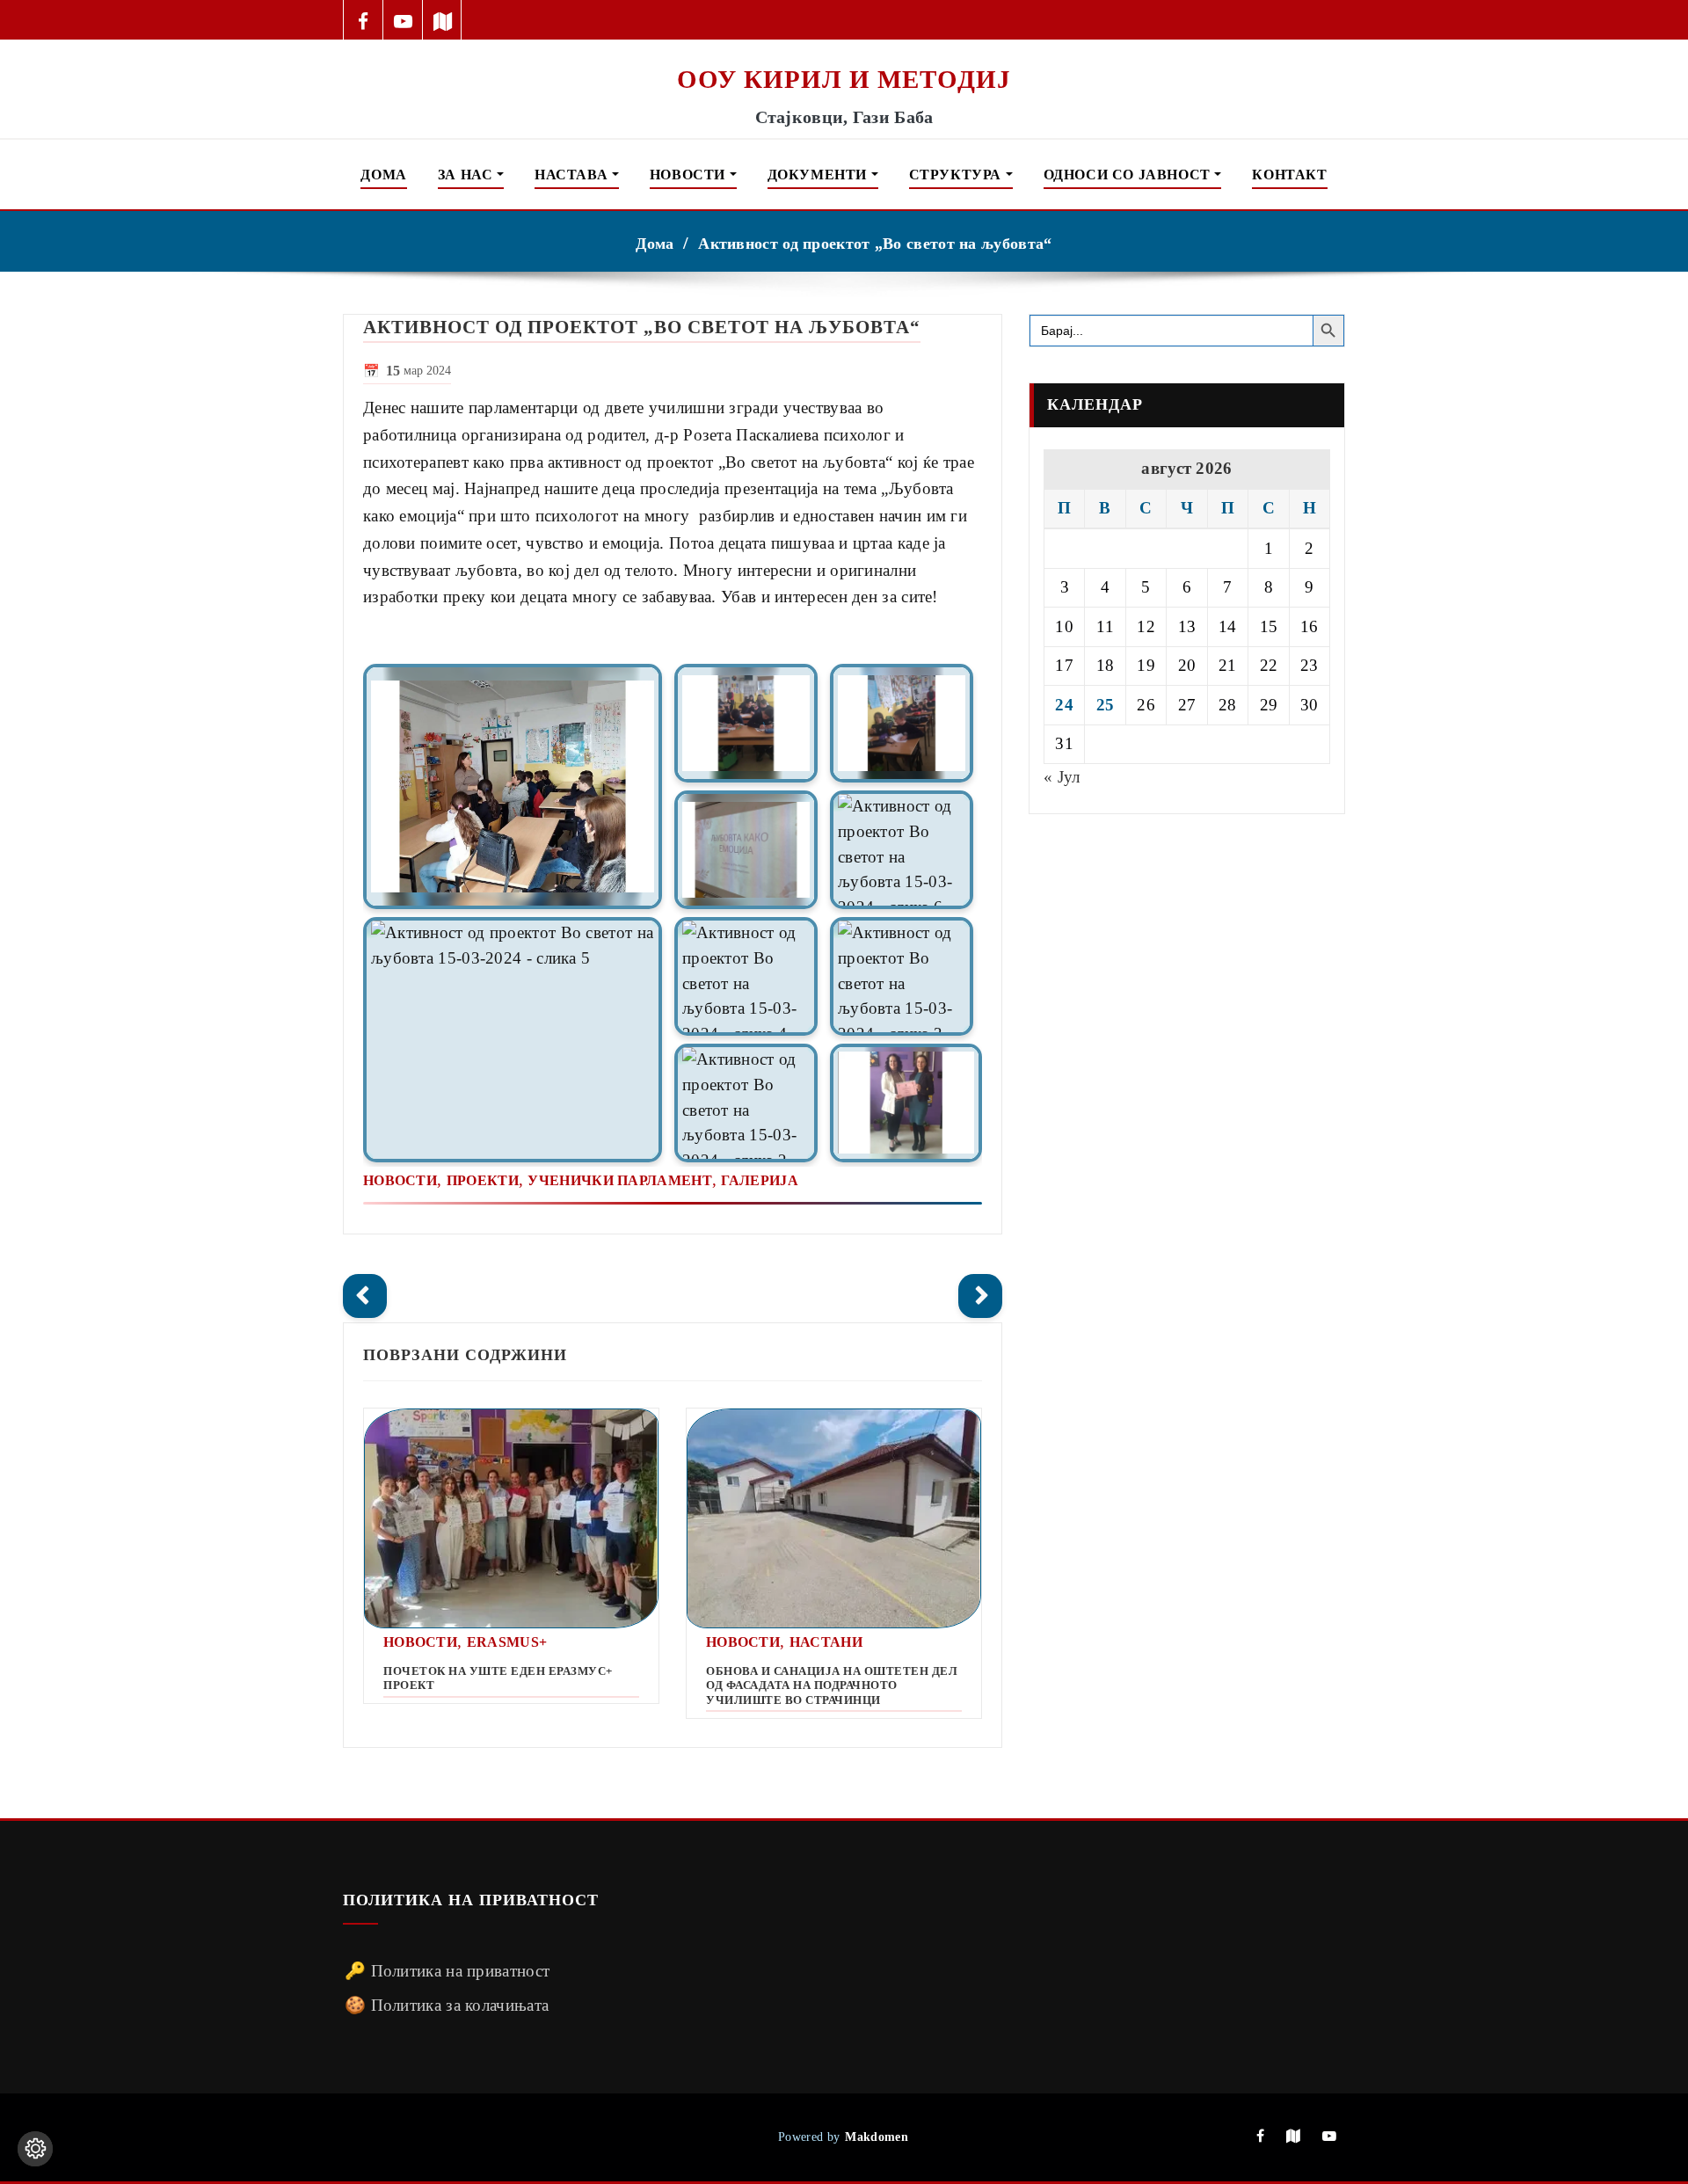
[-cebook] (364, 20)
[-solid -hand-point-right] (980, 1296)
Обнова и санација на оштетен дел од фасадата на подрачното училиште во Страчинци (832, 1686)
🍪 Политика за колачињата (447, 2005)
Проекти (483, 1180)
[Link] (513, 786)
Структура (957, 175)
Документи (819, 175)
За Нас (467, 175)
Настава (573, 175)
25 (1106, 705)
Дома (383, 175)
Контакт (1289, 175)
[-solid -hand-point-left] (365, 1296)
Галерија (759, 1180)
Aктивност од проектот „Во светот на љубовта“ (875, 244)
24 (1064, 705)
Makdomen (876, 2137)
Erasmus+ (507, 1642)
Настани (826, 1642)
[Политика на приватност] (35, 2149)
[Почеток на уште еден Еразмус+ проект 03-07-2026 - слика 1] (511, 1519)
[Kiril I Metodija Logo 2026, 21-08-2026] (844, 51)
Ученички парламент (619, 1180)
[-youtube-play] (403, 20)
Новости (690, 175)
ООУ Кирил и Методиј (844, 79)
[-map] (443, 20)
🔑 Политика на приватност (447, 1971)
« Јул (1062, 777)
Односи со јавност (1129, 175)
